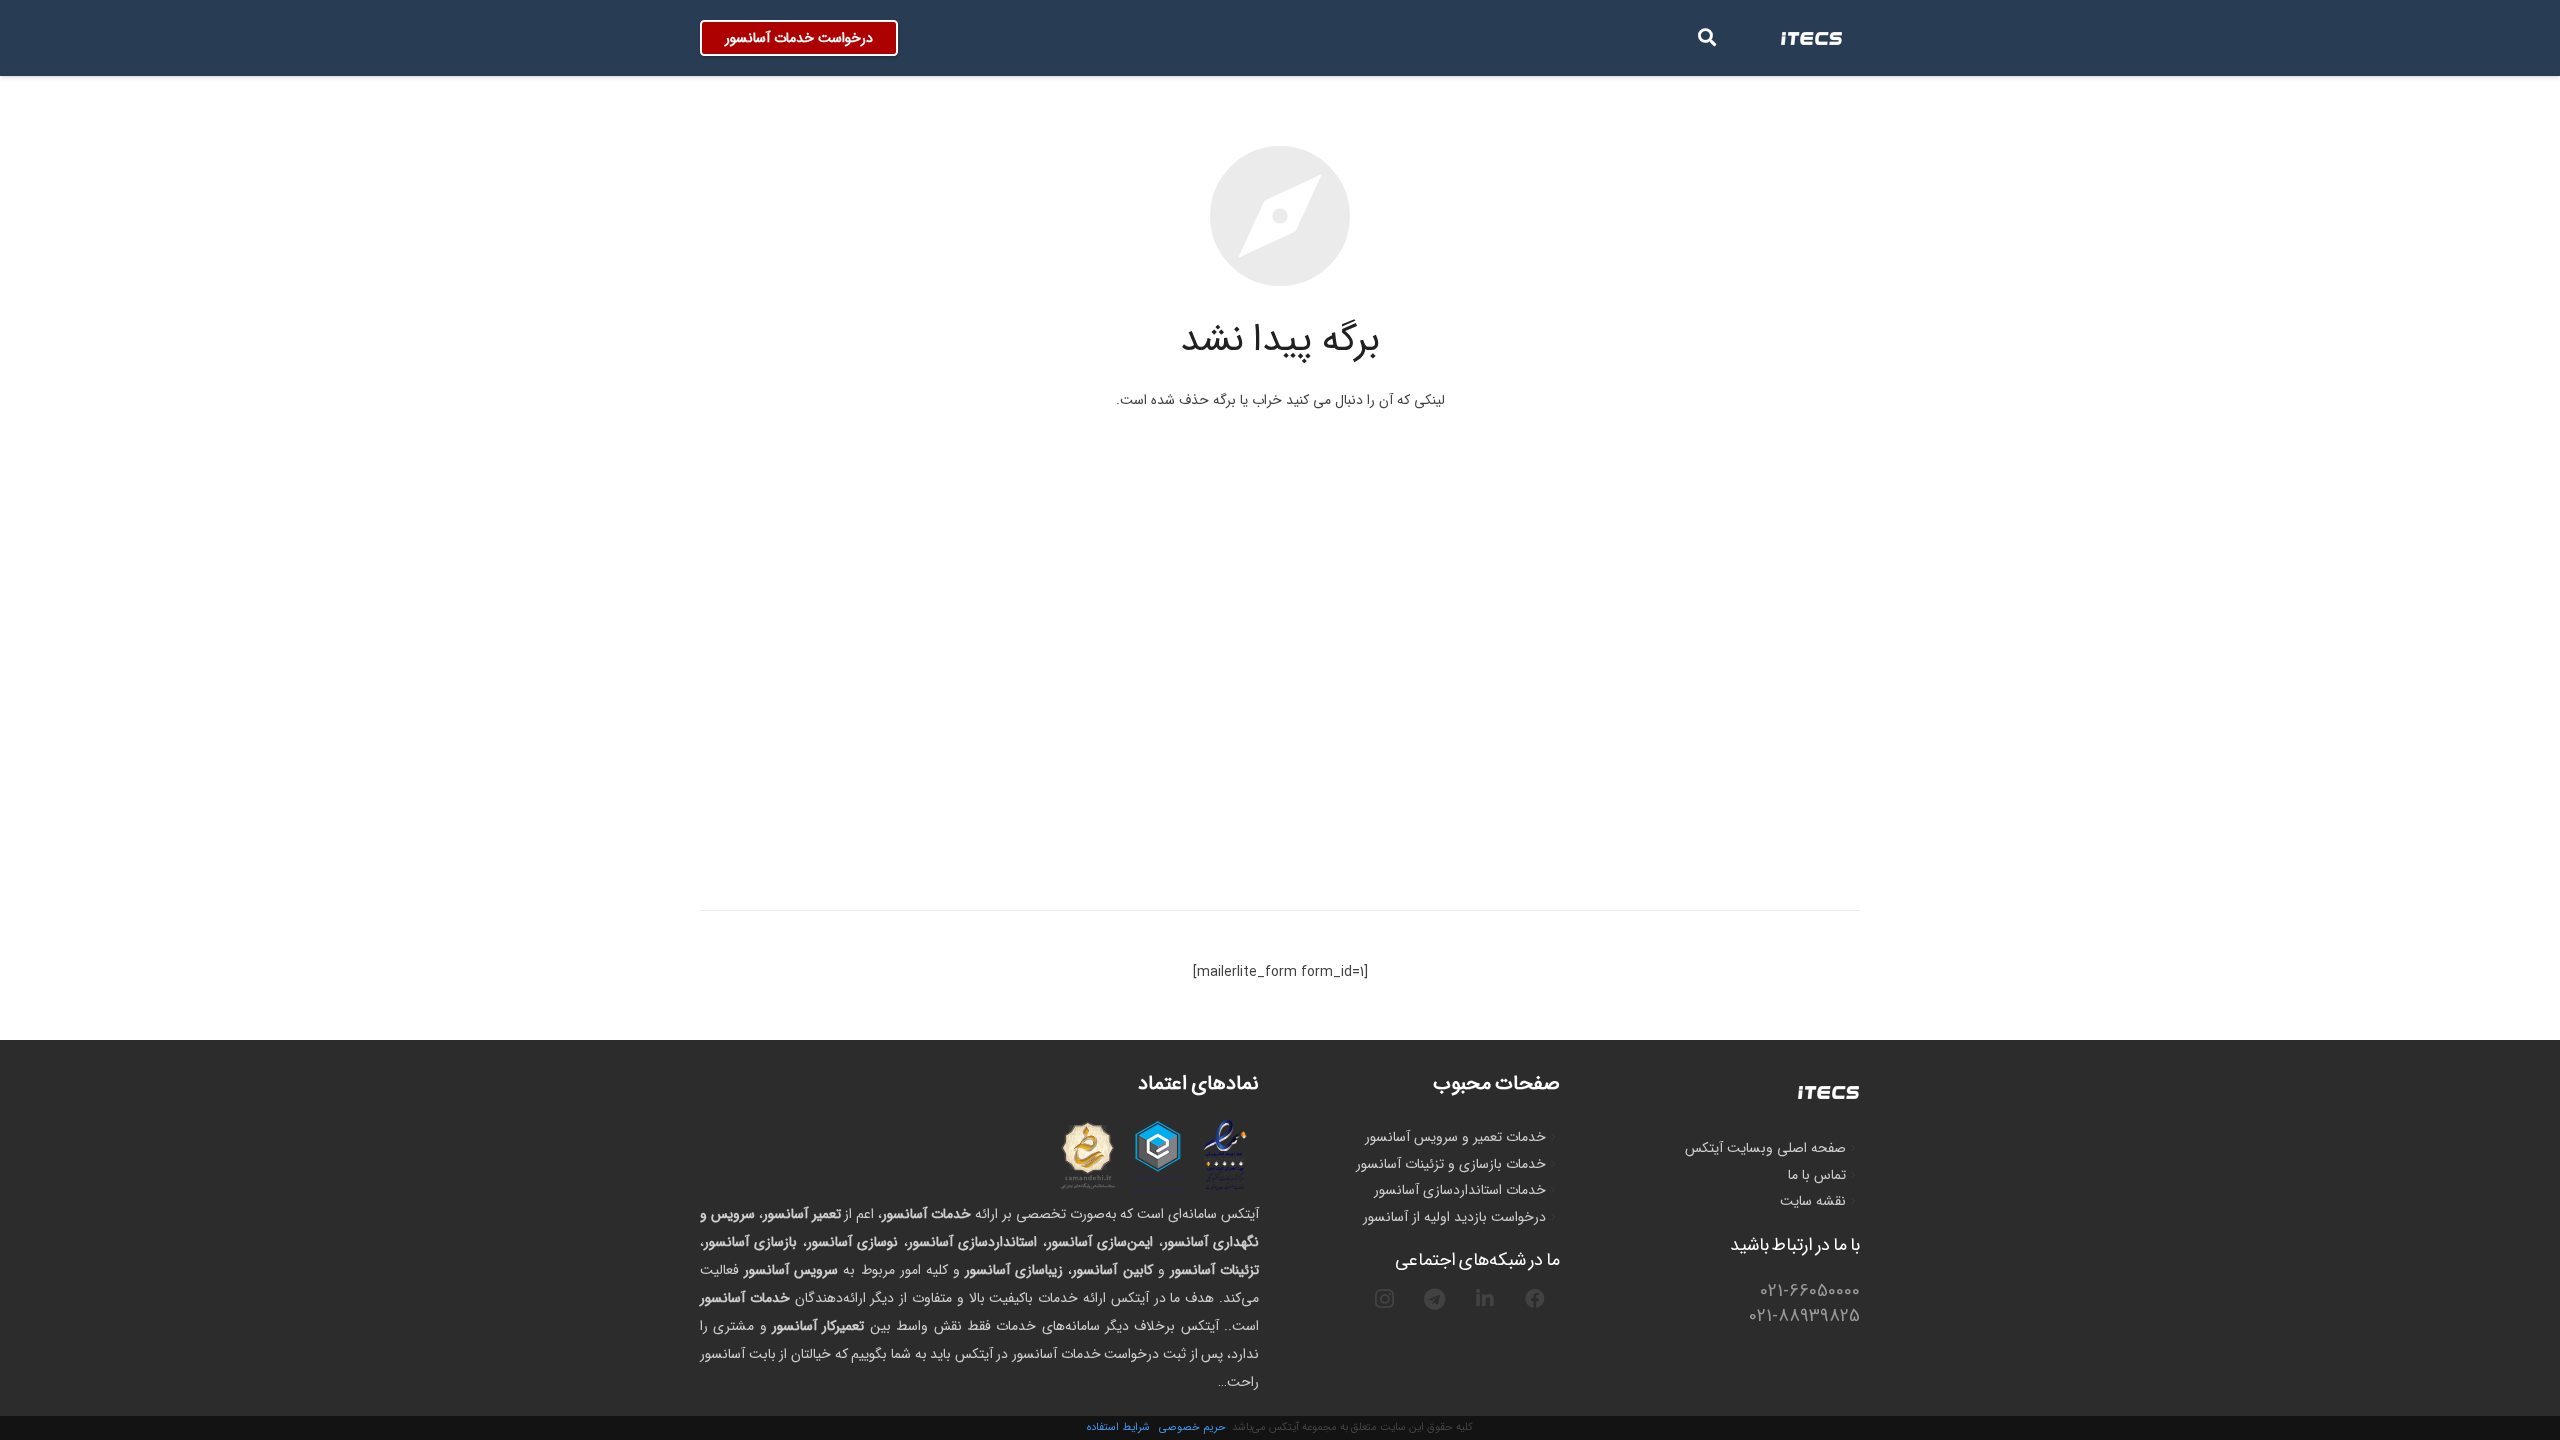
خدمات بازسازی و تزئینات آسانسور (1451, 1164)
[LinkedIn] (1485, 1299)
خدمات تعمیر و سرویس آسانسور (1455, 1137)
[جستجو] (1707, 37)
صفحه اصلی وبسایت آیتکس (1765, 1148)
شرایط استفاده (1118, 1427)
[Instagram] (1385, 1299)
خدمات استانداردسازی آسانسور (1460, 1190)
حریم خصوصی (1192, 1427)
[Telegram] (1435, 1299)
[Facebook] (1535, 1299)
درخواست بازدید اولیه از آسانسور (1454, 1217)
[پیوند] (1813, 38)
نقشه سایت (1813, 1201)
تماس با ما (1817, 1175)
